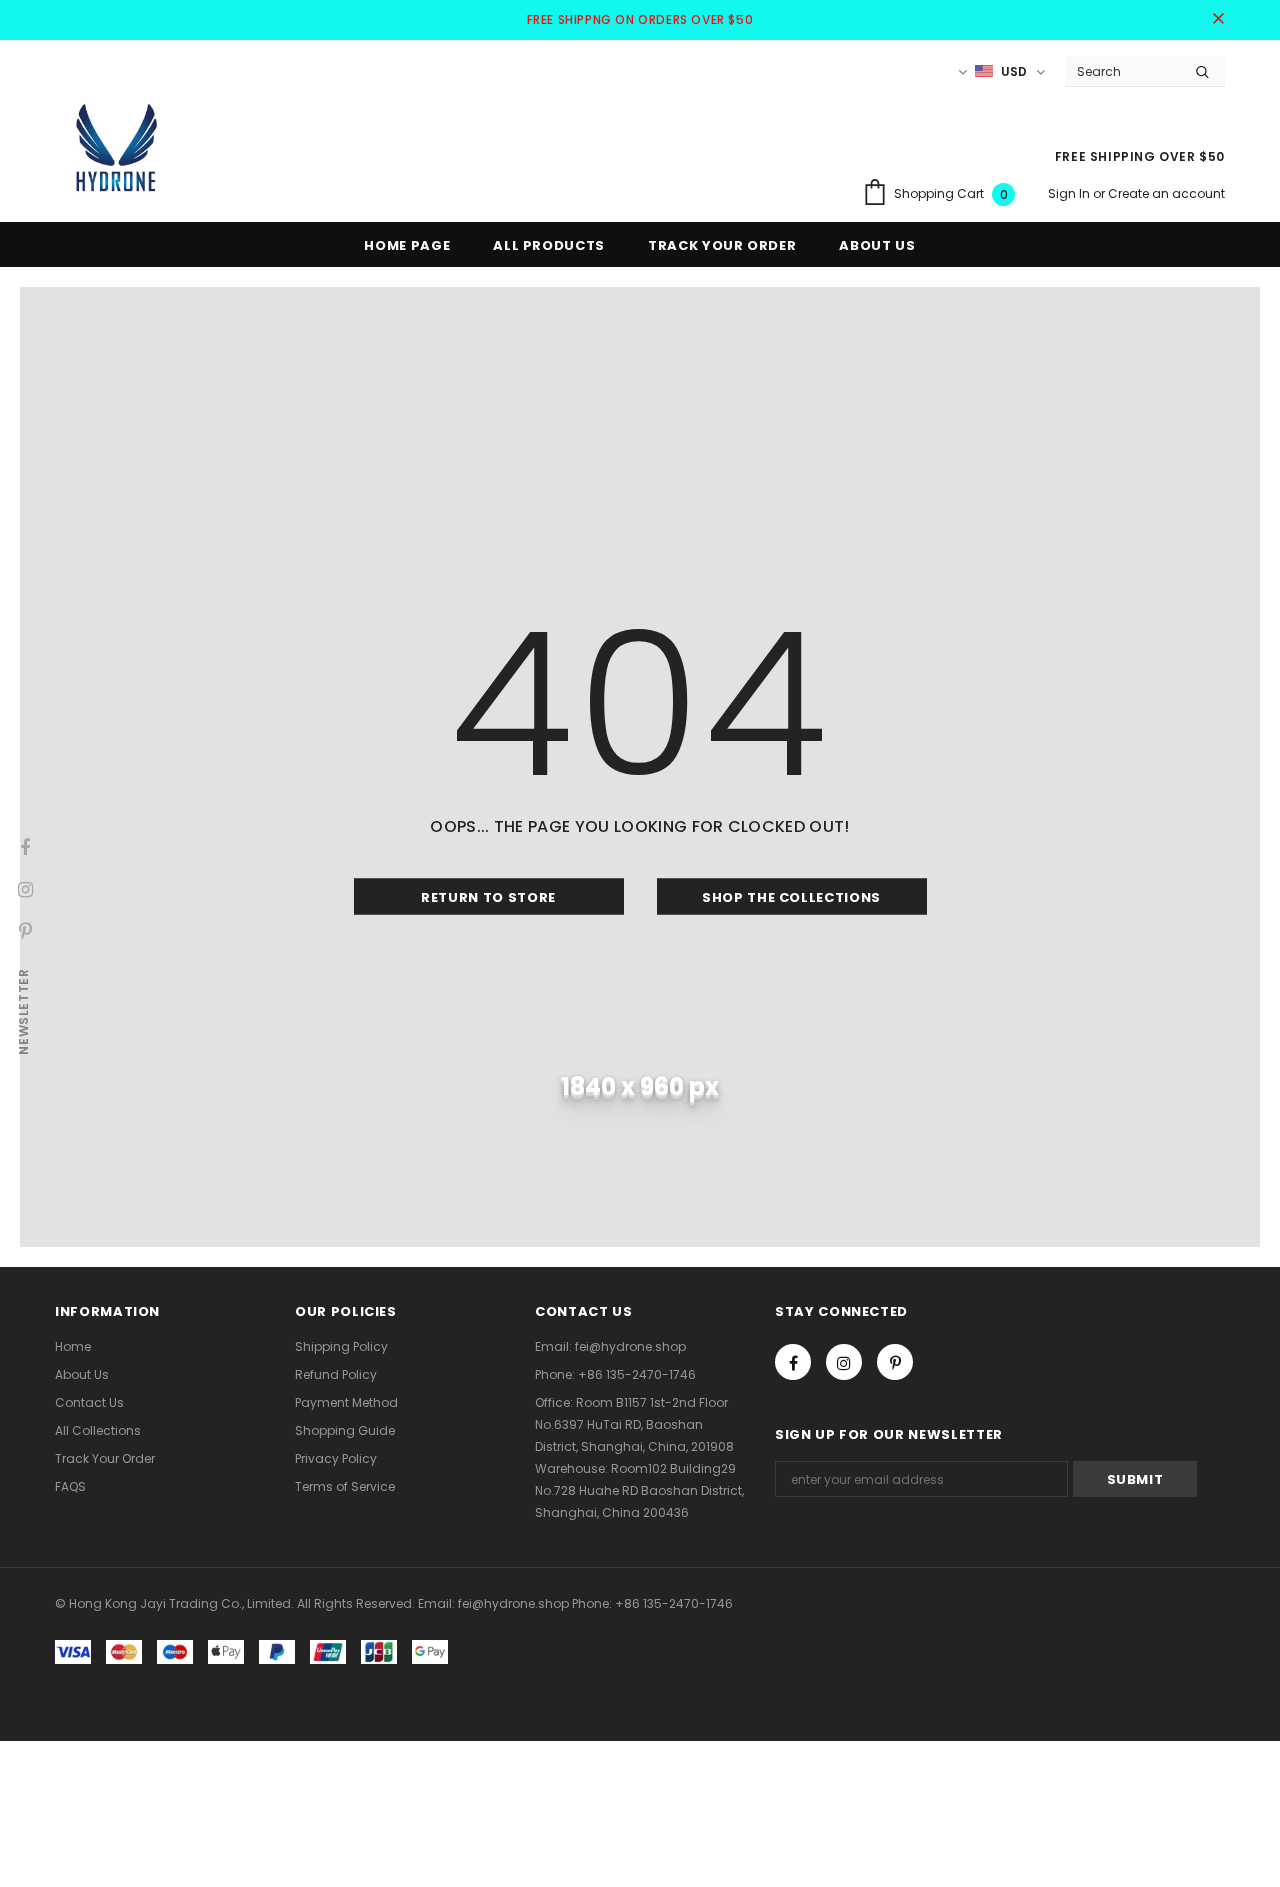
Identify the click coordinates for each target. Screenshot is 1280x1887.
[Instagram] (844, 1362)
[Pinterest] (895, 1362)
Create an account (1166, 193)
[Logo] (115, 147)
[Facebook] (793, 1362)
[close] (1218, 20)
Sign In (1070, 193)
